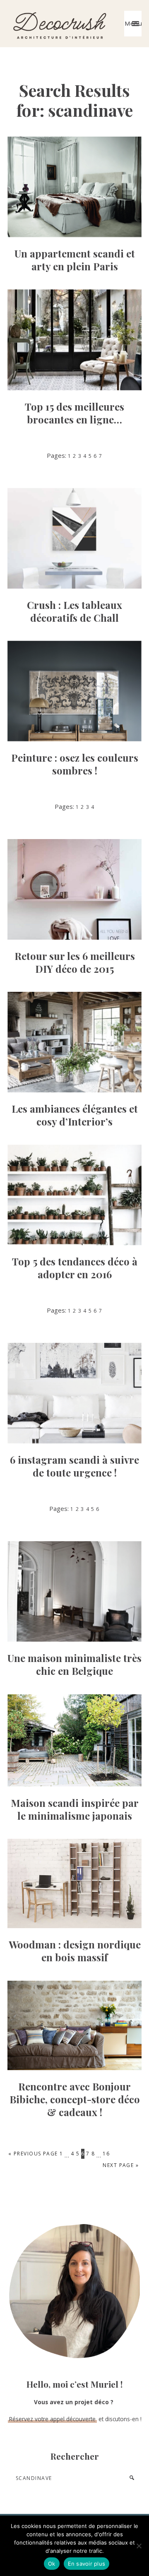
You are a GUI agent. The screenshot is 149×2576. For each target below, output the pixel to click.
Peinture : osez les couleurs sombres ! (75, 764)
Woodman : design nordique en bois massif (75, 1951)
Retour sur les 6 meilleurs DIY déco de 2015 (75, 962)
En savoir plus (87, 2564)
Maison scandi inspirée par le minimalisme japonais (75, 1809)
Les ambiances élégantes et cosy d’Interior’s (75, 1115)
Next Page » (121, 2166)
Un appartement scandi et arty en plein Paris (75, 260)
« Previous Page (33, 2154)
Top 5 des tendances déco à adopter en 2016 (75, 1268)
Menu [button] (133, 24)
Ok (52, 2564)
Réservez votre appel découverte (52, 2419)
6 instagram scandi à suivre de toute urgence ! (74, 1466)
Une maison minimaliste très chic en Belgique (74, 1664)
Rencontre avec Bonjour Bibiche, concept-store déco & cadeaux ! (75, 2099)
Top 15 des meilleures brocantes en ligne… (74, 413)
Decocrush (59, 24)
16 (106, 2153)
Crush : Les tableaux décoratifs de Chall (74, 611)
